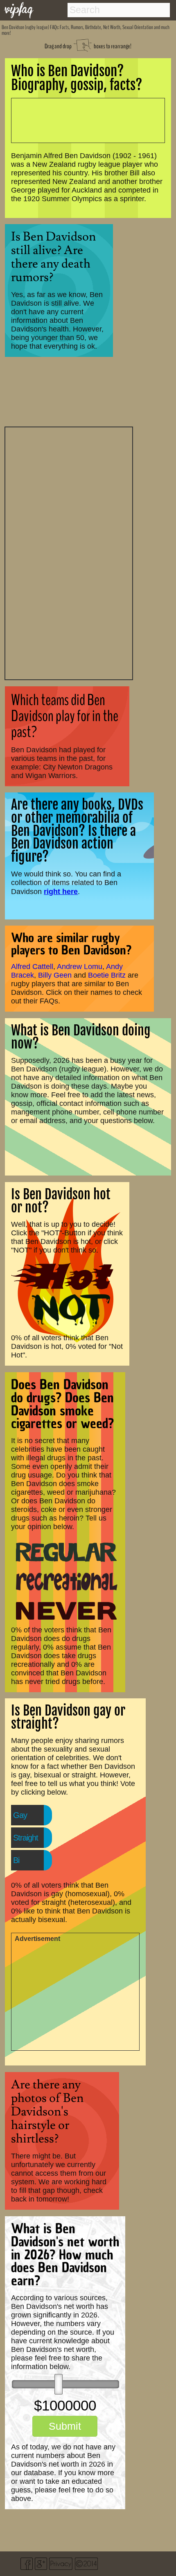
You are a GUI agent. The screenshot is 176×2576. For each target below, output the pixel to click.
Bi (16, 1860)
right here (61, 891)
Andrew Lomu (80, 967)
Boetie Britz (107, 975)
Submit (65, 2426)
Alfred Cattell (32, 967)
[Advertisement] (69, 552)
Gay (20, 1815)
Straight (26, 1838)
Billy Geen (55, 975)
